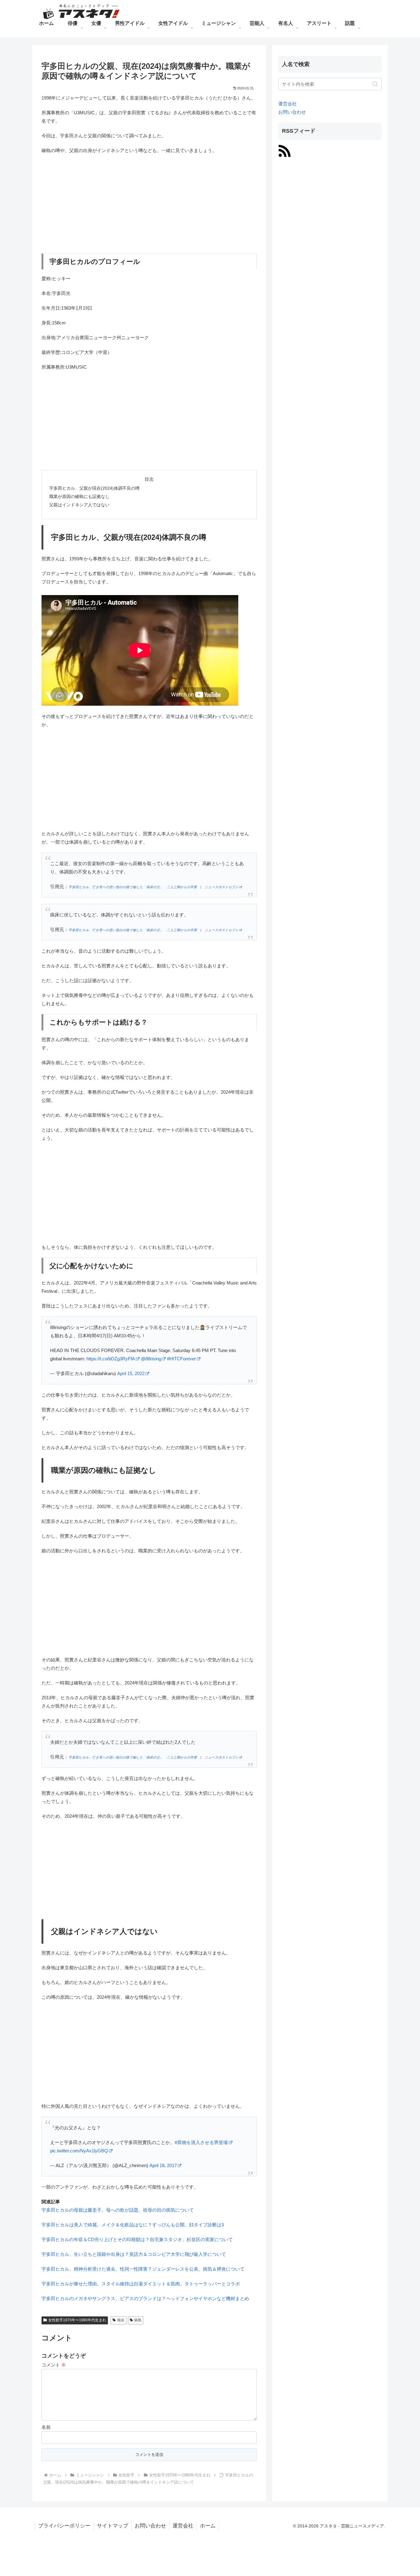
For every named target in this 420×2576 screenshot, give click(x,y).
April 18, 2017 (163, 2165)
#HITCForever (181, 1359)
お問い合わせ (292, 112)
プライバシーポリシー (64, 2526)
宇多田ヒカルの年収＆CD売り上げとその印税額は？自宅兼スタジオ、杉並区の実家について (137, 2239)
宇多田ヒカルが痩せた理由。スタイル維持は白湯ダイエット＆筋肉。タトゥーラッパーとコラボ (141, 2284)
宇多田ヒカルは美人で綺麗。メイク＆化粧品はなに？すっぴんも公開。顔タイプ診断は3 (133, 2225)
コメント (54, 2365)
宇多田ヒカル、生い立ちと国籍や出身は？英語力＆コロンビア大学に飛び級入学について (134, 2254)
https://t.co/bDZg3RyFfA (111, 1359)
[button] (375, 84)
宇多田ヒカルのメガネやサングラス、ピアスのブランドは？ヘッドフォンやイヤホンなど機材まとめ (145, 2298)
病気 (138, 2320)
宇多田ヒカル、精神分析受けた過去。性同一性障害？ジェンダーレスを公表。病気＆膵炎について (143, 2269)
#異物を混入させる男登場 (201, 2142)
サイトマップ (113, 2526)
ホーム (208, 2526)
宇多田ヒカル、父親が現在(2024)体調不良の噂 (94, 488)
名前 (46, 2427)
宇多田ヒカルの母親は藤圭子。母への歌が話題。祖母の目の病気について (118, 2210)
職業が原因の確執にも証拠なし (79, 497)
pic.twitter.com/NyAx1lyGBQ (79, 2151)
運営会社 (287, 104)
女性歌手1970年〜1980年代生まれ (77, 2320)
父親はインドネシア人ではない (79, 505)
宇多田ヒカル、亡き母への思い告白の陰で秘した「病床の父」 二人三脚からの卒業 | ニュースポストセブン (154, 887)
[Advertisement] (149, 204)
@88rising (151, 1359)
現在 (121, 2320)
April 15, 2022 (131, 1373)
